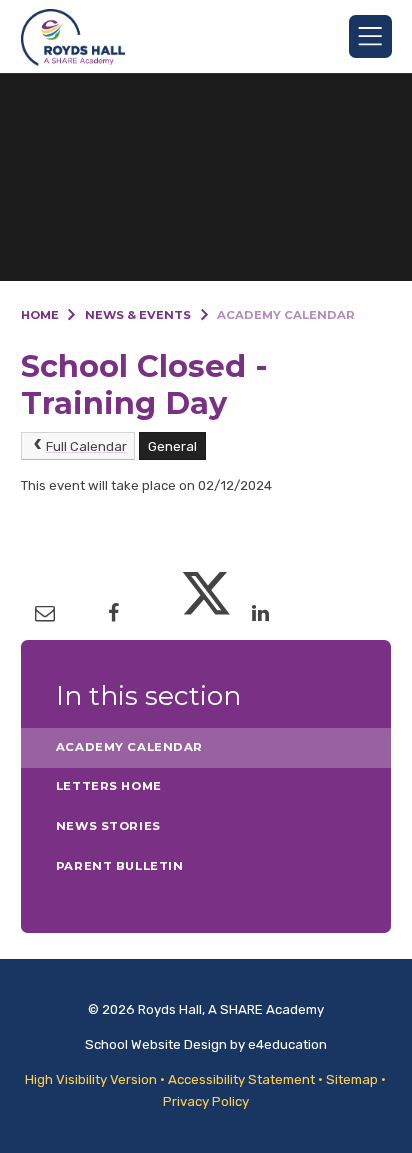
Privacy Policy (206, 1101)
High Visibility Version (91, 1079)
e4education (287, 1044)
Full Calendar (86, 446)
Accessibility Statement (241, 1079)
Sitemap (352, 1079)
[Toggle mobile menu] (370, 36)
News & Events (138, 315)
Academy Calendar (286, 315)
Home (40, 315)
